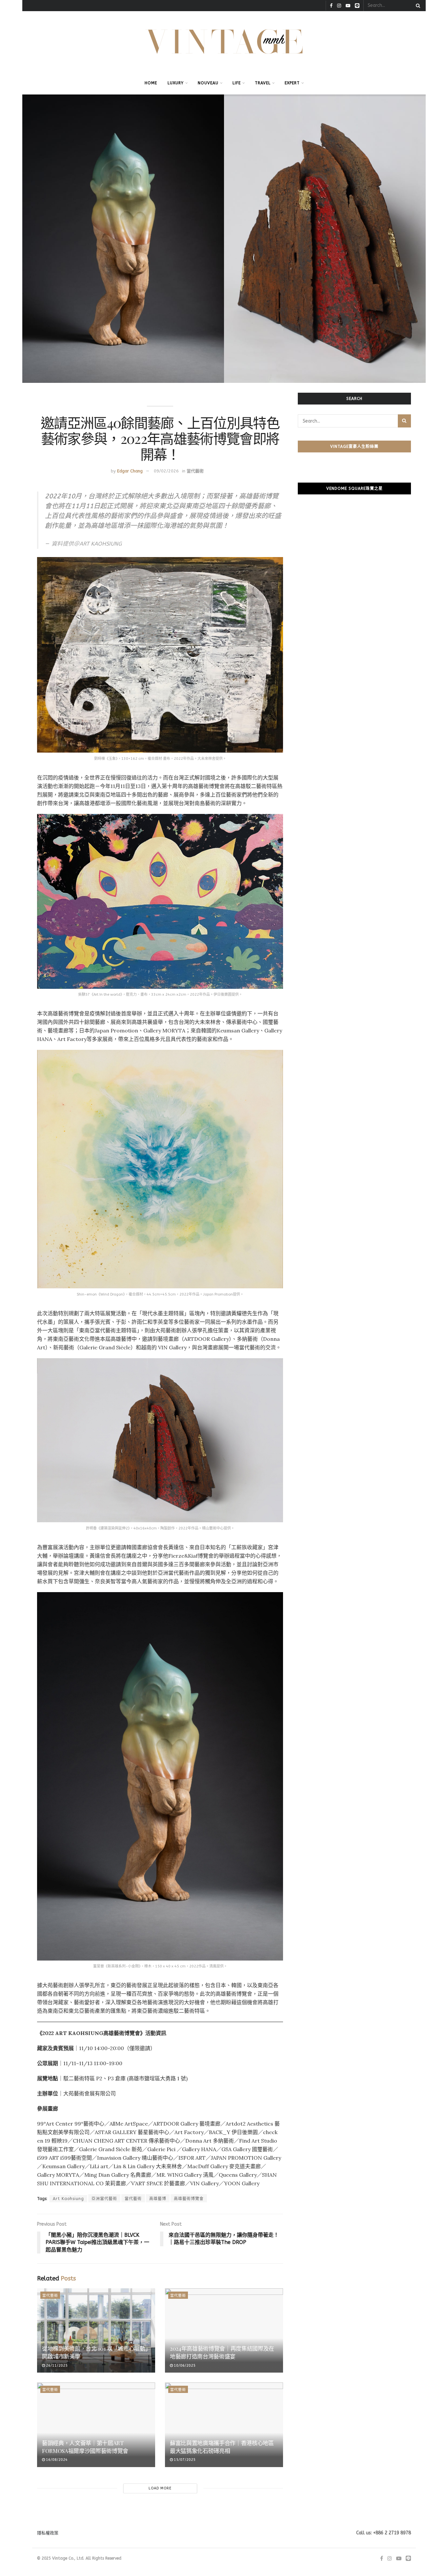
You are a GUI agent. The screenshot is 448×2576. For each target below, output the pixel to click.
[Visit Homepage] (224, 42)
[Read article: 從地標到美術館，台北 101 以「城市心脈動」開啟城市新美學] (96, 2330)
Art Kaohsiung (68, 2199)
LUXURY (176, 83)
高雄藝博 (158, 2199)
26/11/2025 (56, 2366)
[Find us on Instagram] (339, 6)
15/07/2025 (184, 2460)
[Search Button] (417, 6)
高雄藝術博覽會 (189, 2199)
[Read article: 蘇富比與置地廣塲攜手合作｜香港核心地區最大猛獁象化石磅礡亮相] (224, 2425)
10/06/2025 (184, 2366)
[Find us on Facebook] (331, 6)
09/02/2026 (166, 471)
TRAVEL (263, 83)
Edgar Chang (130, 471)
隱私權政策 (48, 2533)
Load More (160, 2488)
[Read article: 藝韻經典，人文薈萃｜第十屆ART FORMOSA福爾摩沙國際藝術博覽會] (96, 2425)
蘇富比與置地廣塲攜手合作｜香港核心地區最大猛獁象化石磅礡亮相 (222, 2447)
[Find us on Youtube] (348, 6)
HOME (151, 83)
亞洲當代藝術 (104, 2199)
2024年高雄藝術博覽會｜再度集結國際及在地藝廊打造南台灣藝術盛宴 (222, 2352)
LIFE (237, 83)
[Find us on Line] (357, 6)
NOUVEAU (208, 83)
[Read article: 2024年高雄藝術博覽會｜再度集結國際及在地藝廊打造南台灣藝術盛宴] (224, 2330)
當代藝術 (195, 471)
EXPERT (292, 83)
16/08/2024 (56, 2460)
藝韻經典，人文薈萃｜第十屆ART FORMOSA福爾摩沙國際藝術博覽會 (85, 2447)
